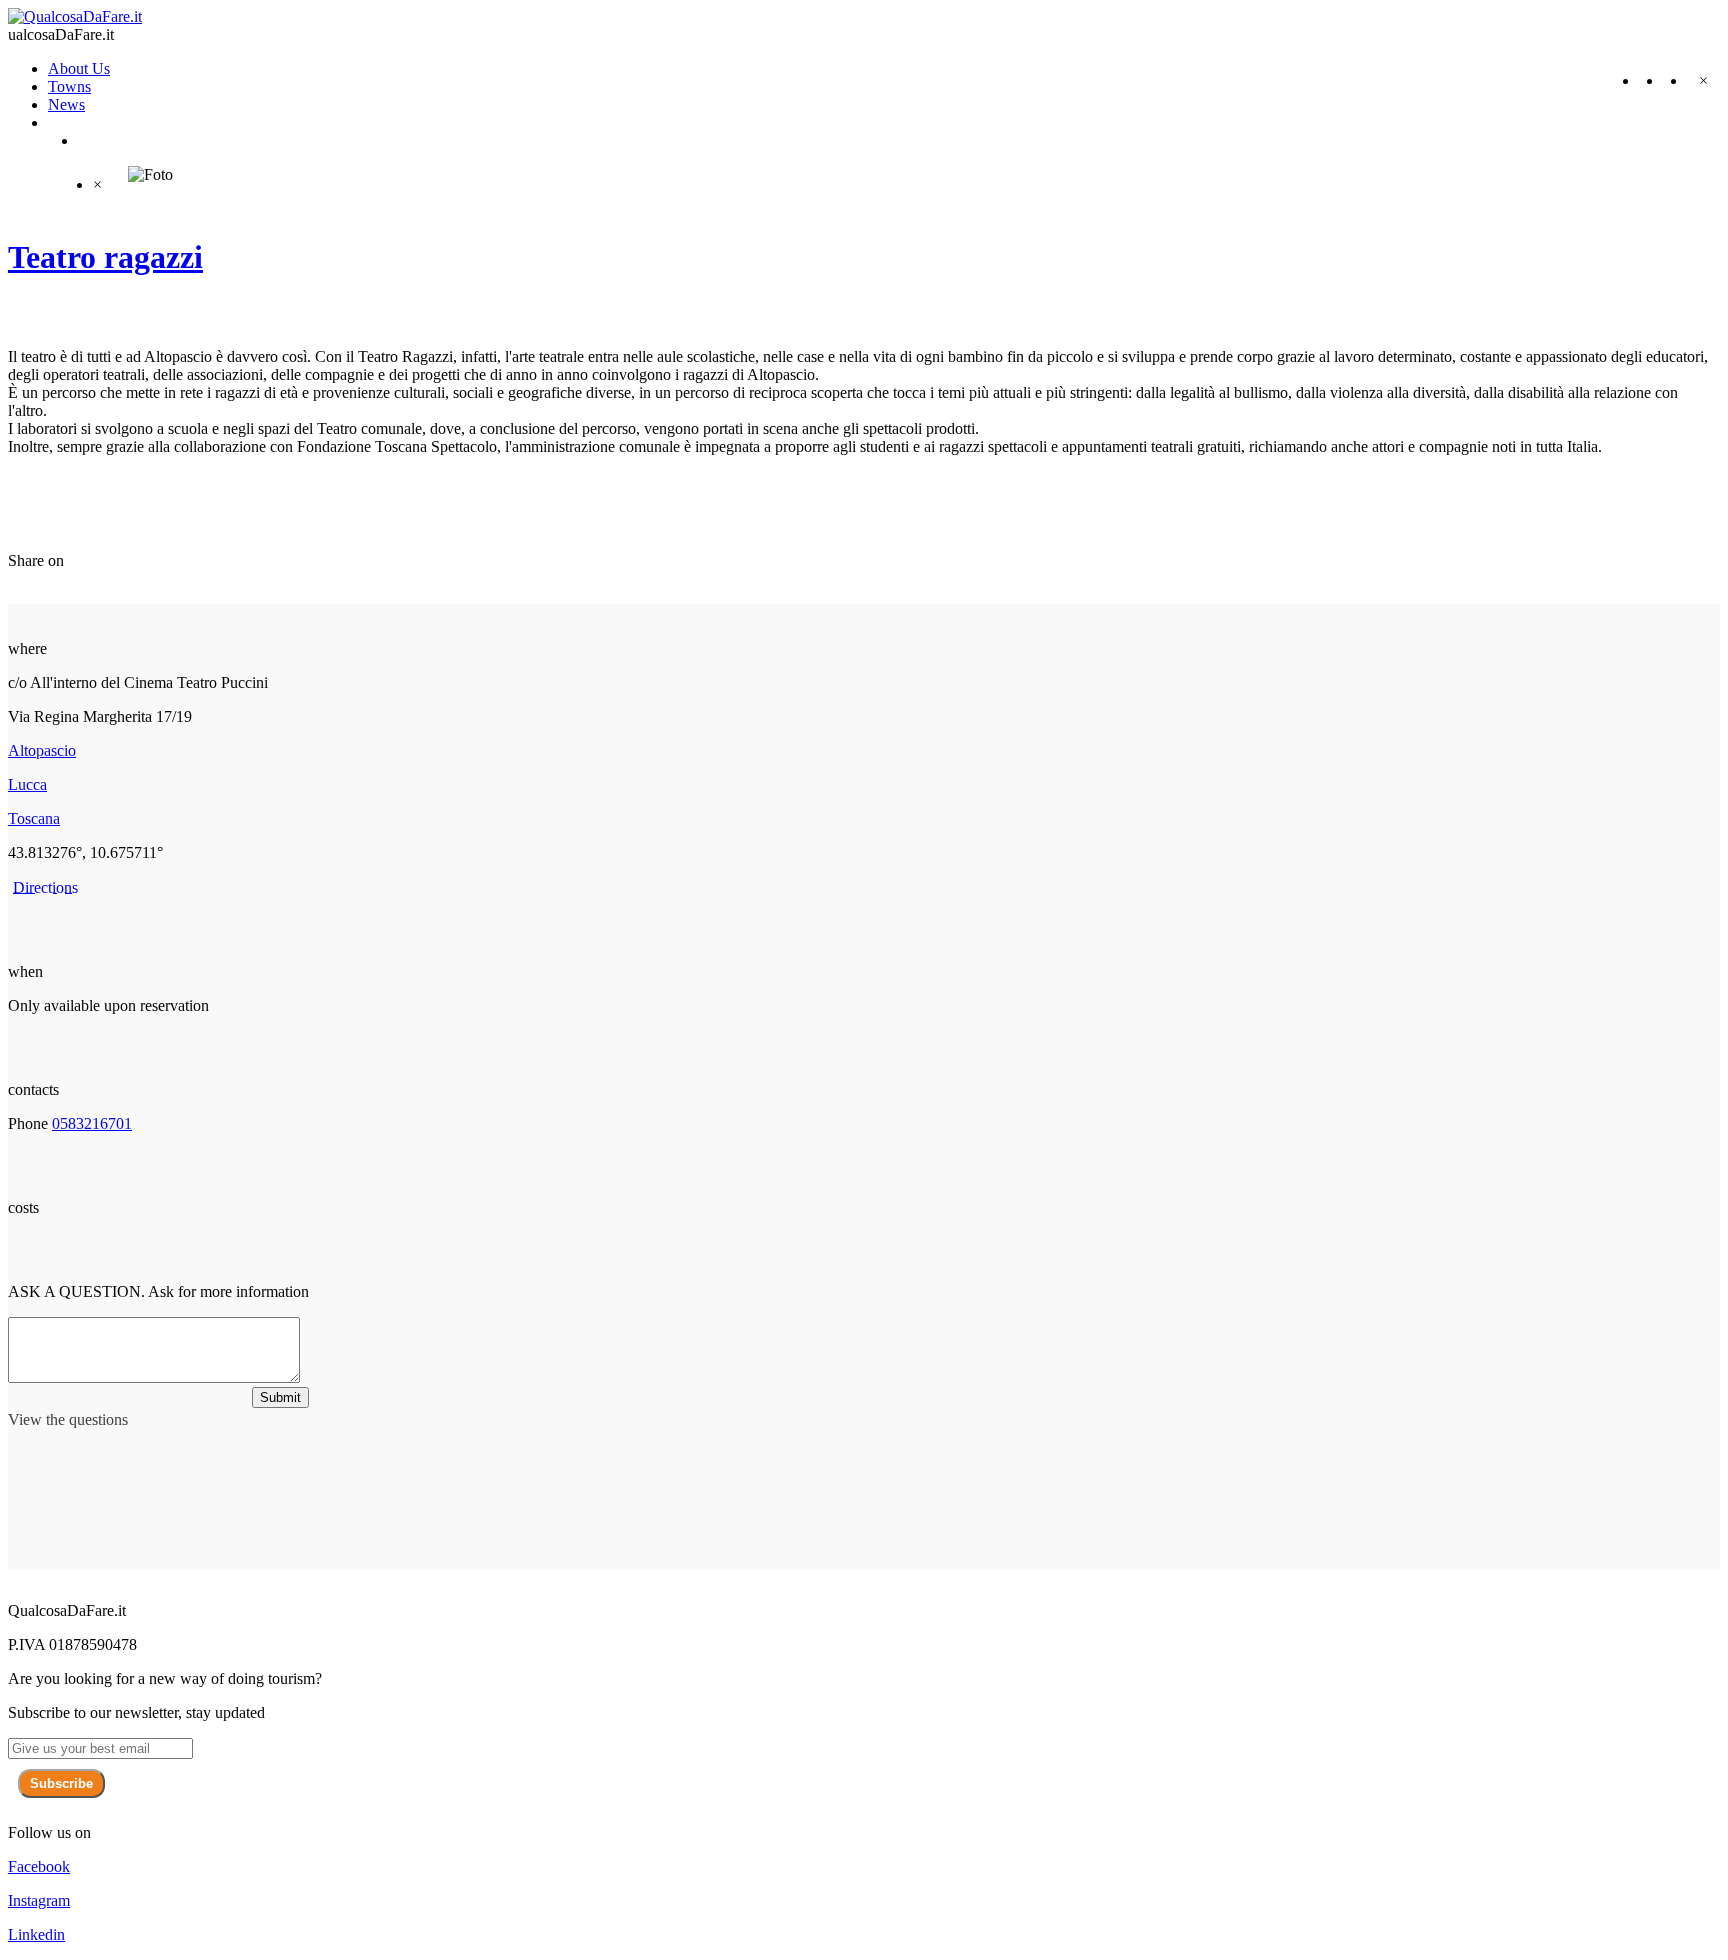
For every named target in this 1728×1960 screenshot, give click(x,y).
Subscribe (61, 1783)
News (66, 104)
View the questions (68, 1419)
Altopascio (42, 750)
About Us (79, 68)
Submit (280, 1397)
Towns (69, 86)
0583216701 (92, 1123)
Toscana (34, 818)
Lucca (27, 784)
